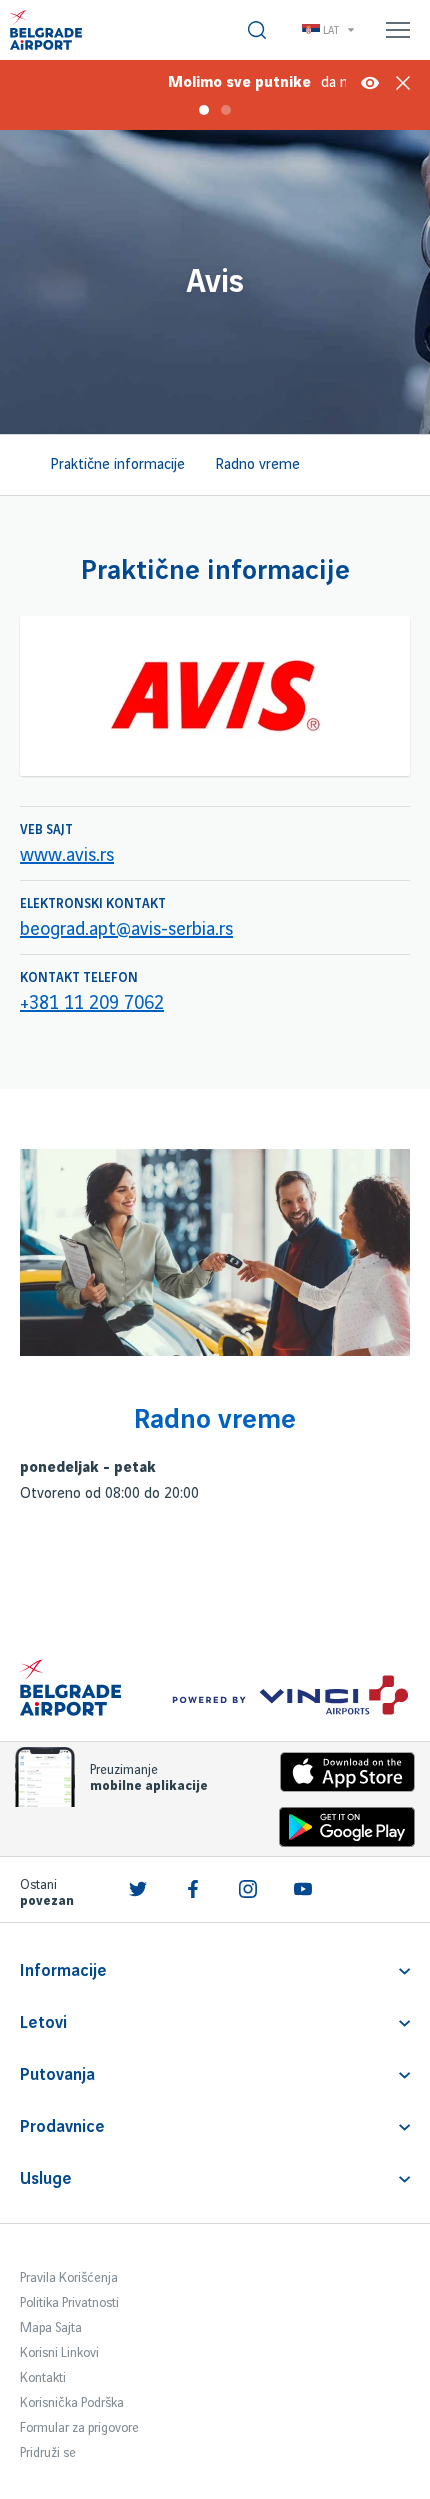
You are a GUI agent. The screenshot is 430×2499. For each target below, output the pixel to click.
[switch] (257, 30)
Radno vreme (257, 465)
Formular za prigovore (79, 2428)
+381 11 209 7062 (92, 1004)
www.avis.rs (67, 856)
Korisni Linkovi (59, 2353)
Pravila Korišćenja (69, 2278)
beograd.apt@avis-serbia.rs (126, 930)
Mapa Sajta (51, 2328)
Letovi (43, 2023)
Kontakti (43, 2378)
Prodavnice (62, 2127)
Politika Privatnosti (69, 2303)
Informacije (63, 1971)
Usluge (46, 2179)
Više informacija (370, 83)
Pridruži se (48, 2453)
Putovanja (57, 2075)
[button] (193, 80)
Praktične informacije (117, 465)
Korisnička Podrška (72, 2403)
